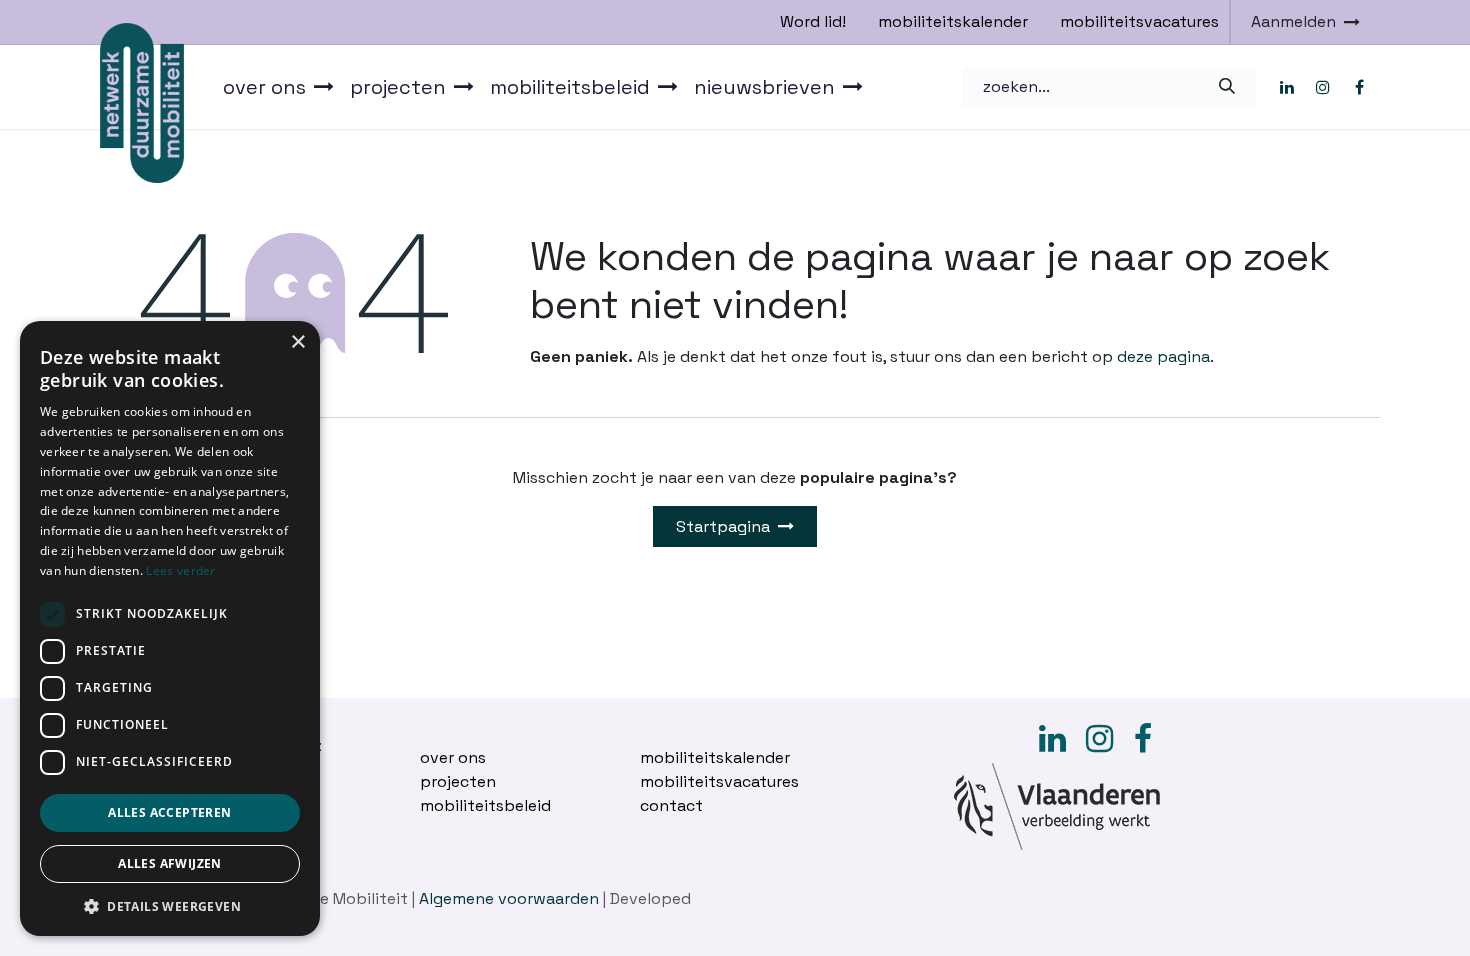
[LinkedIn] (1287, 87)
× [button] (297, 342)
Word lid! (813, 21)
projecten (458, 781)
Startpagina (723, 526)
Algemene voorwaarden (509, 898)
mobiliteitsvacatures (1139, 21)
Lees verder (180, 570)
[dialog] (170, 628)
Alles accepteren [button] (169, 812)
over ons (453, 757)
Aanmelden (1293, 21)
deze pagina (1163, 356)
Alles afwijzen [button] (170, 863)
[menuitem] (278, 87)
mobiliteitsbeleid (485, 805)
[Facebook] (1359, 87)
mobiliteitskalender (953, 21)
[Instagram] (1323, 87)
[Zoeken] (1226, 87)
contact (671, 805)
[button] (170, 906)
